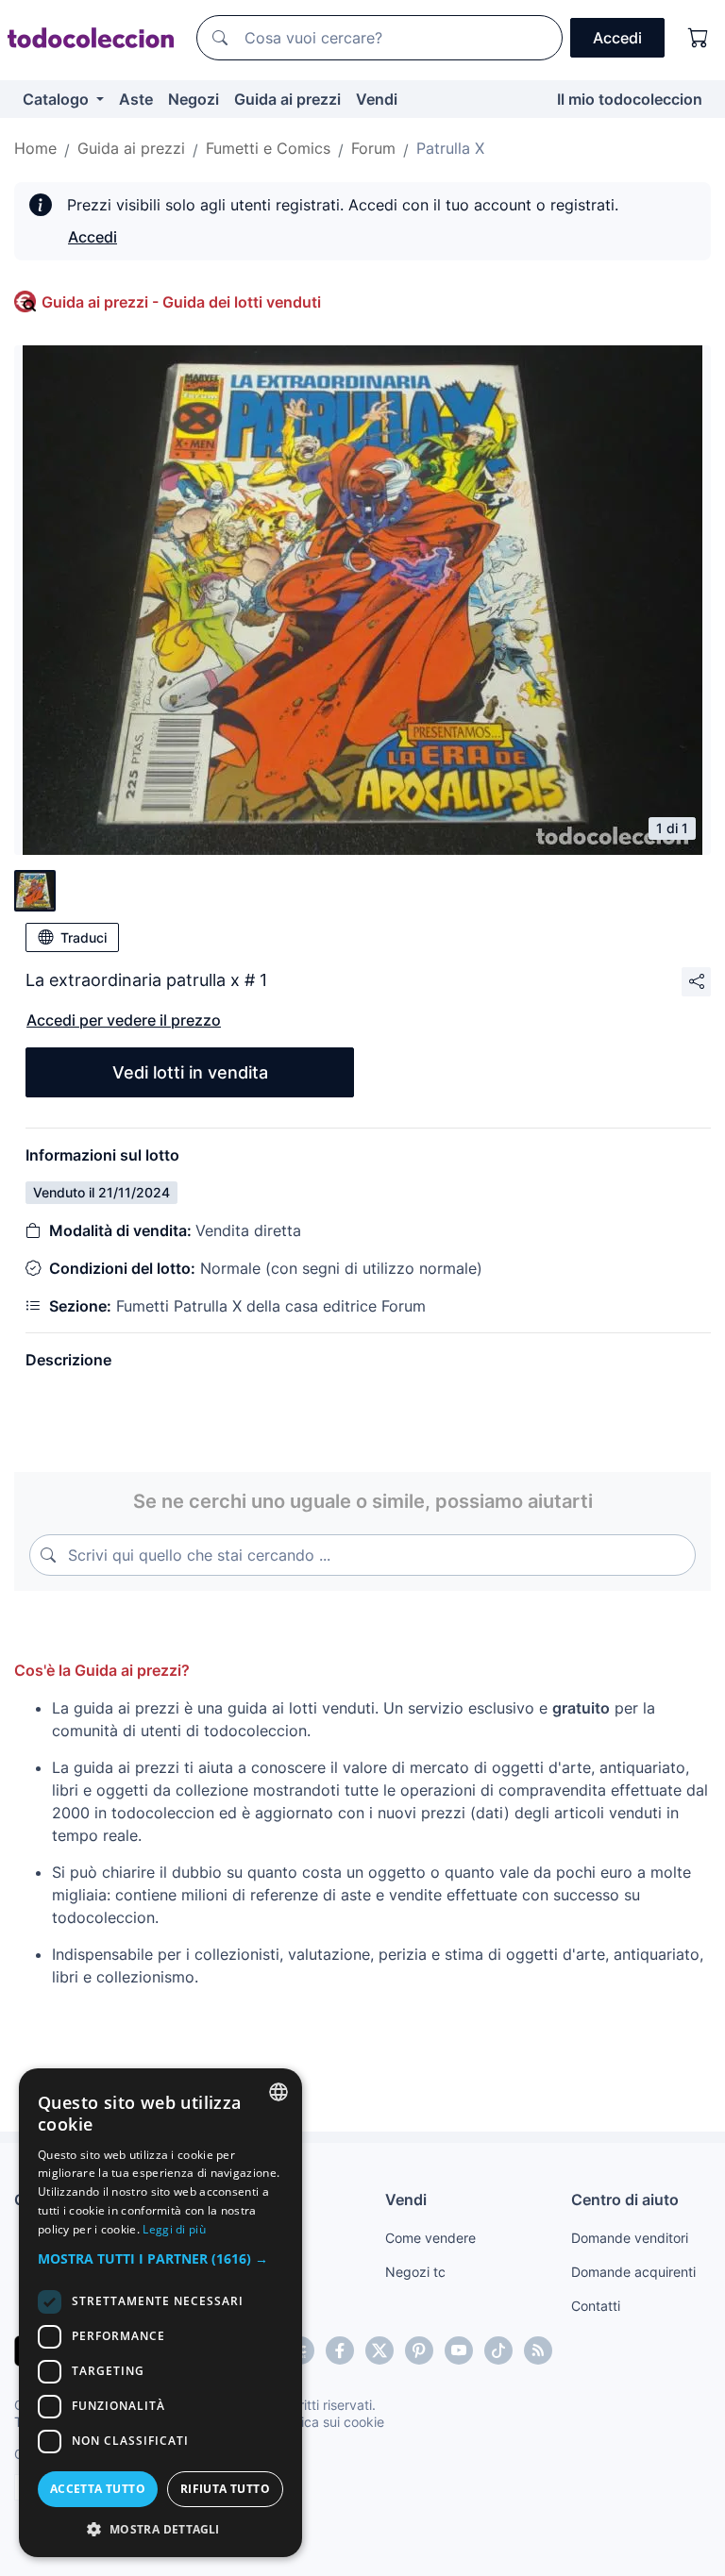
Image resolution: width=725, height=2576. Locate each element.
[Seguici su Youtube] (459, 2350)
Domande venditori (630, 2238)
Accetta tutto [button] (98, 2489)
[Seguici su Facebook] (340, 2350)
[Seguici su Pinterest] (419, 2350)
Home (35, 148)
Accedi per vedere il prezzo (124, 1020)
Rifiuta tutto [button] (225, 2489)
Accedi (93, 237)
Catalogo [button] (58, 99)
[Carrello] (699, 38)
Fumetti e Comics (268, 148)
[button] (160, 2258)
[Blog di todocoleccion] (538, 2350)
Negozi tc (415, 2272)
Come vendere (430, 2238)
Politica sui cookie (329, 2422)
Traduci (84, 937)
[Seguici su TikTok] (498, 2350)
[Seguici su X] (379, 2350)
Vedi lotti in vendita (190, 1072)
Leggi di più (174, 2229)
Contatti (596, 2306)
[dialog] (160, 2313)
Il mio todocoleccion (630, 99)
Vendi (377, 99)
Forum (373, 148)
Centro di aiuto (625, 2200)
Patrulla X (450, 148)
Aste (136, 99)
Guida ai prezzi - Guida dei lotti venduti (181, 302)
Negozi (194, 99)
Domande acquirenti (633, 2272)
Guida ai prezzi (287, 99)
